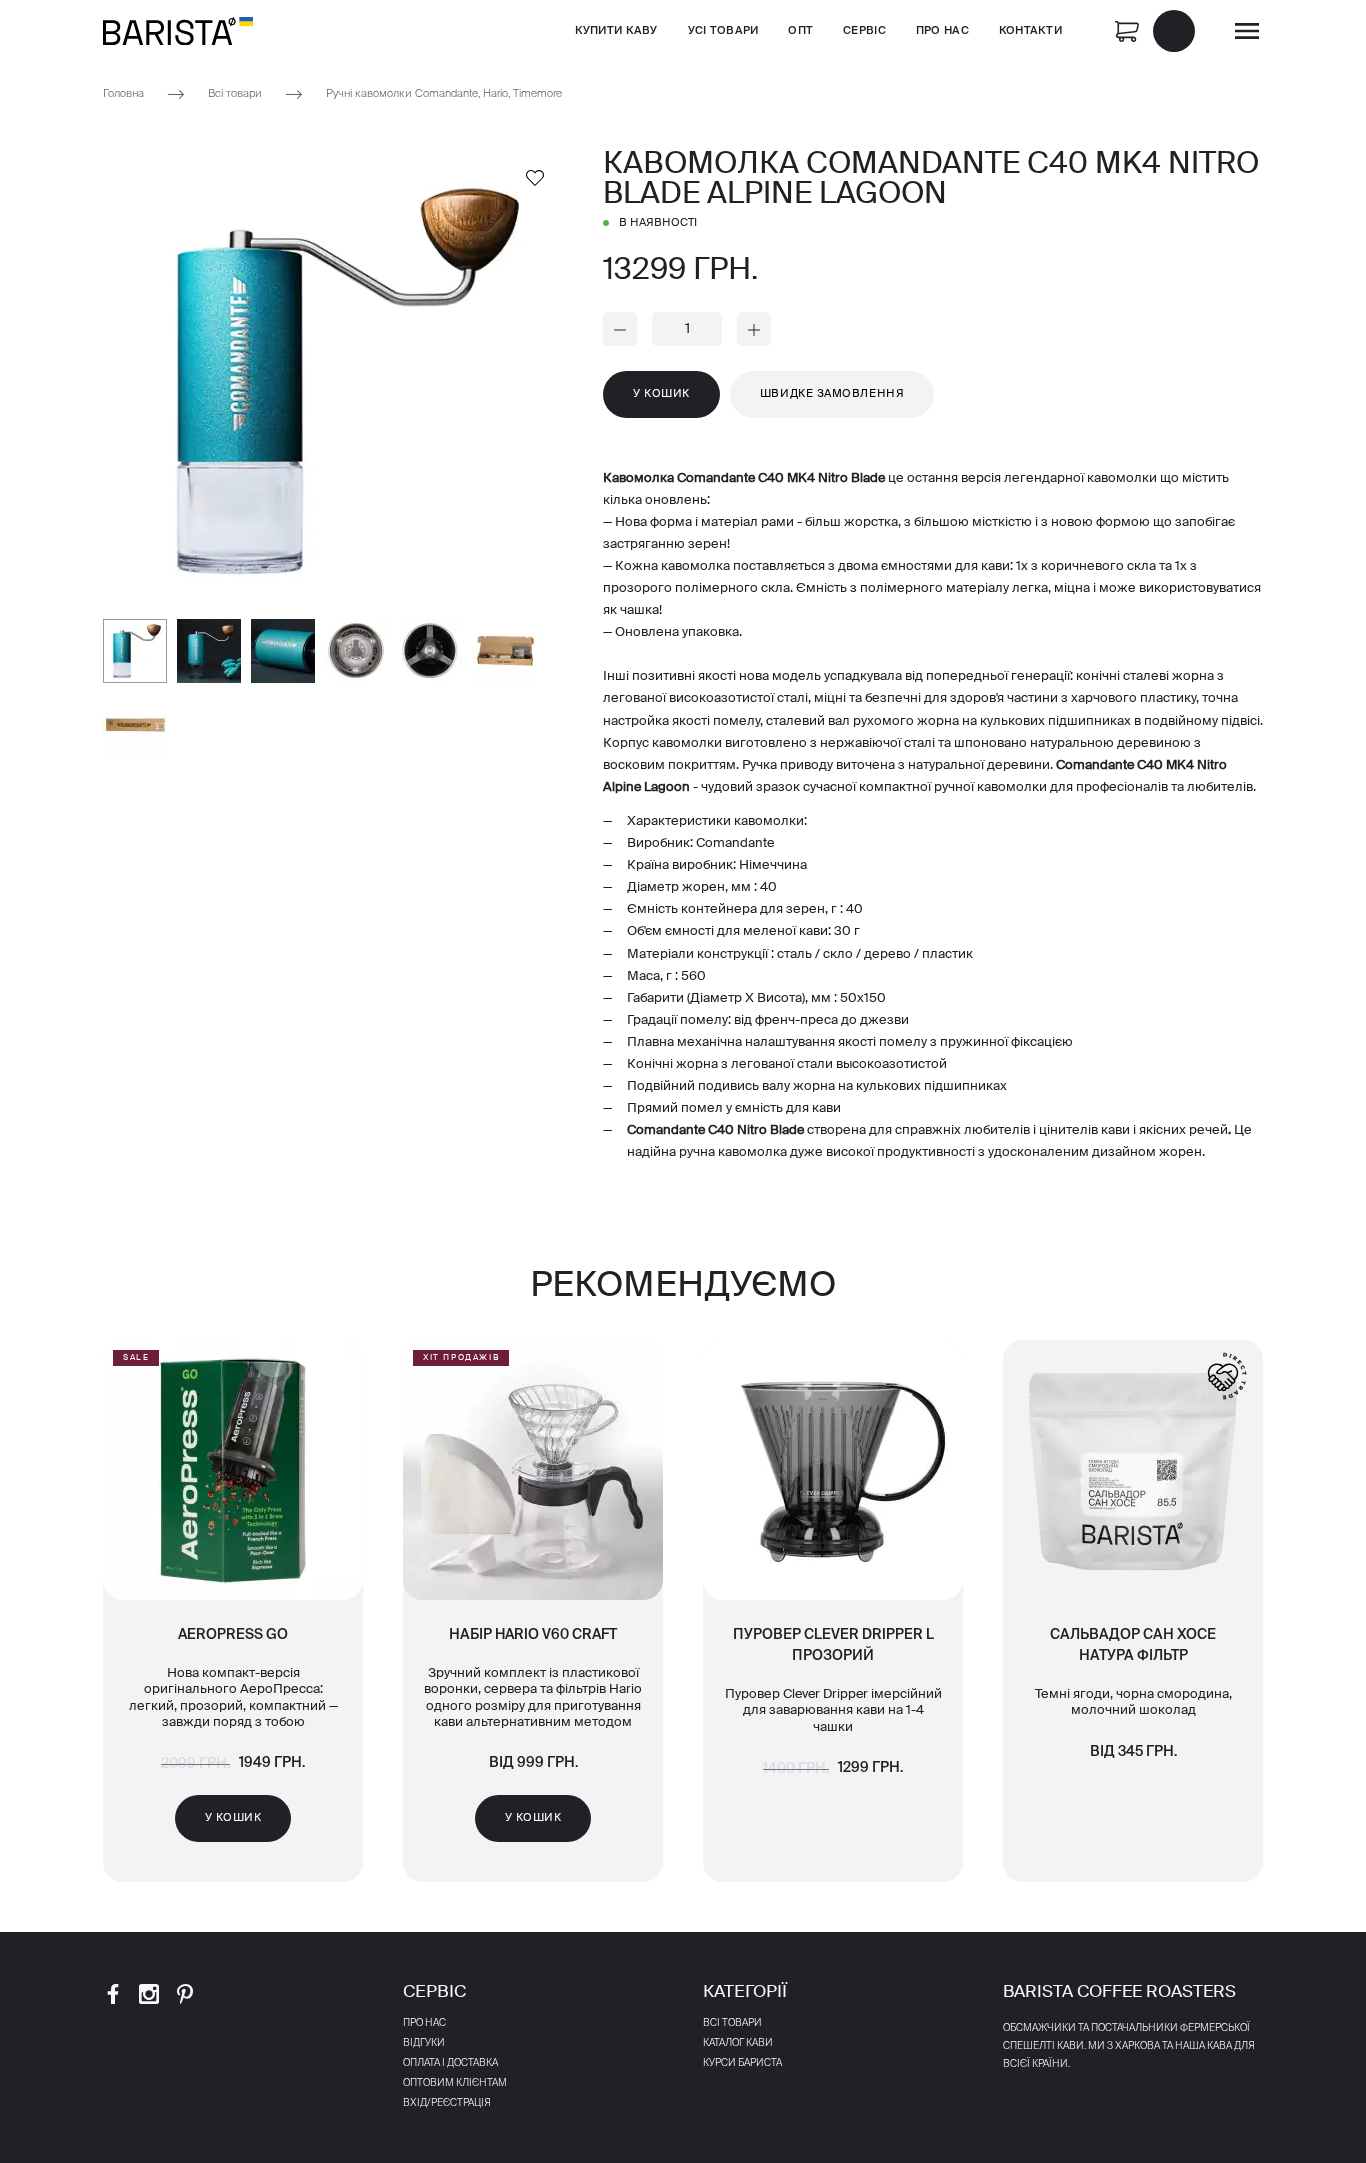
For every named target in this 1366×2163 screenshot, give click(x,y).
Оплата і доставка (450, 2063)
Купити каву (616, 30)
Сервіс (864, 30)
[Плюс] (754, 329)
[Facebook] (113, 1994)
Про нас (942, 30)
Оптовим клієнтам (455, 2083)
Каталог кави (738, 2043)
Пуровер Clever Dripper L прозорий (833, 1645)
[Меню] (1247, 31)
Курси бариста (742, 2063)
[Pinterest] (185, 1994)
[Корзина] (1155, 29)
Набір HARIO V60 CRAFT (533, 1635)
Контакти (1030, 30)
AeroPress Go (233, 1635)
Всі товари (235, 93)
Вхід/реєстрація (447, 2103)
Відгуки (424, 2043)
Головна (123, 93)
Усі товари (723, 30)
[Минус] (620, 329)
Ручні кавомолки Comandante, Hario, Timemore (444, 93)
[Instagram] (149, 1994)
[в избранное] (535, 177)
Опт (800, 30)
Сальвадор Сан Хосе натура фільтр (1133, 1645)
